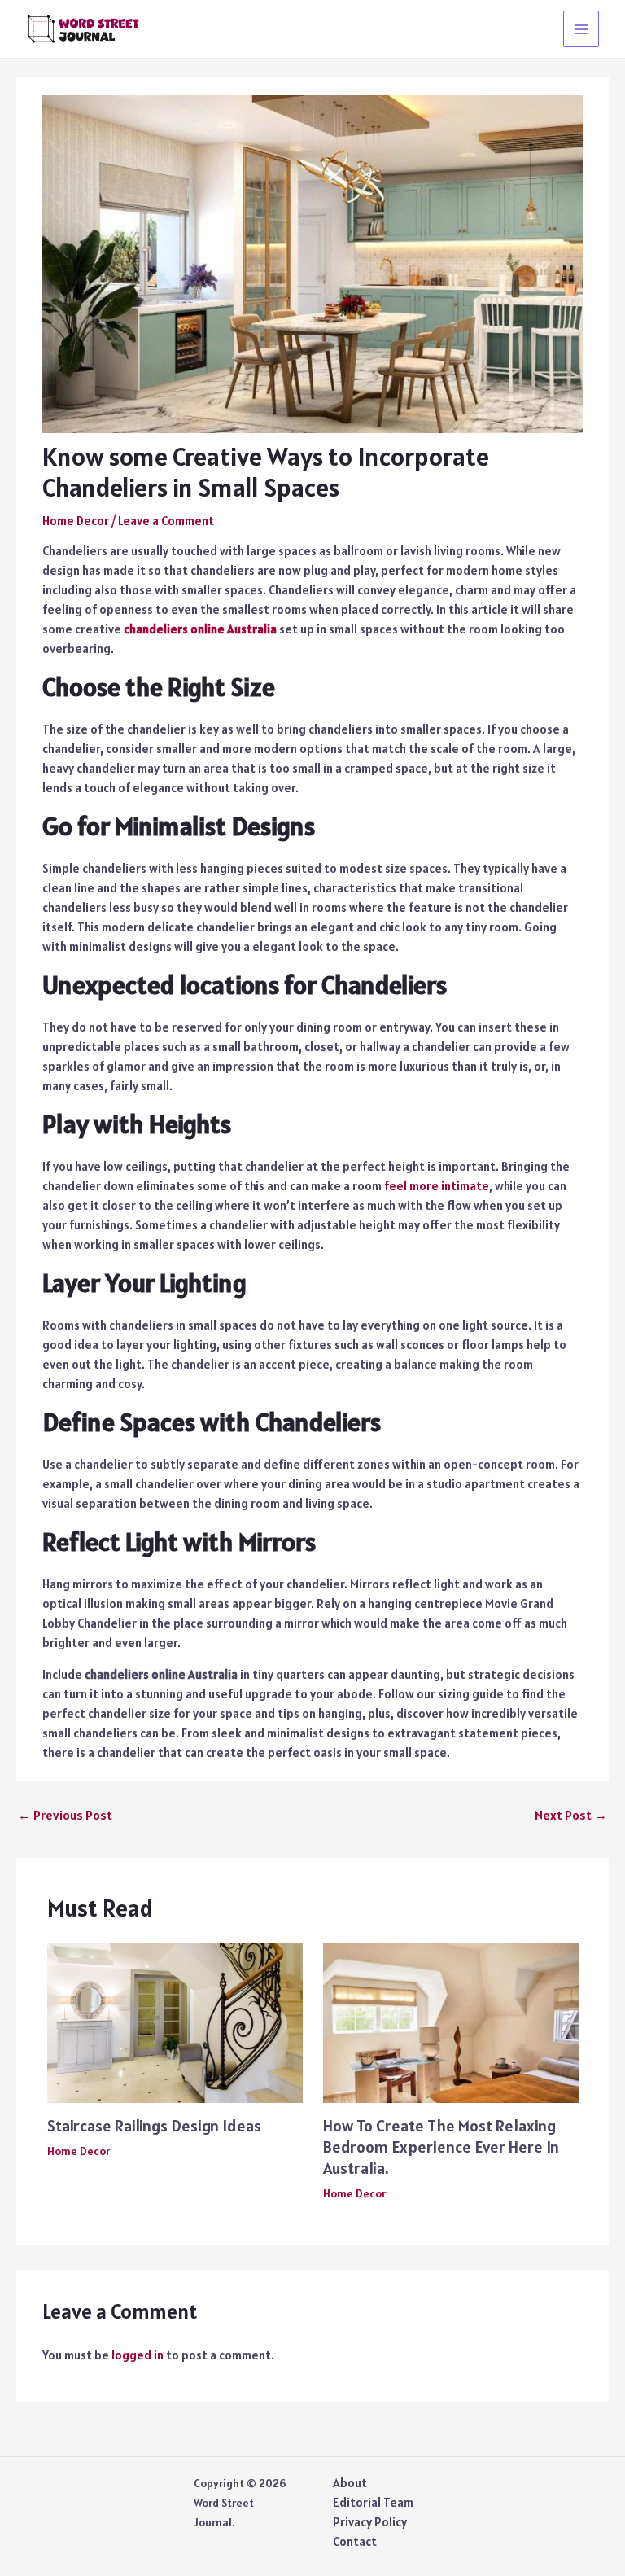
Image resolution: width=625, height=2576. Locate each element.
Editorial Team (373, 2502)
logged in (138, 2355)
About (350, 2483)
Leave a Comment (166, 521)
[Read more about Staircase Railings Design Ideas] (175, 2022)
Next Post (571, 1815)
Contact (355, 2541)
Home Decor (76, 521)
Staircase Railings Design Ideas (154, 2126)
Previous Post (65, 1815)
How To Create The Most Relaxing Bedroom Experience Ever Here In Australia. (441, 2147)
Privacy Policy (370, 2522)
